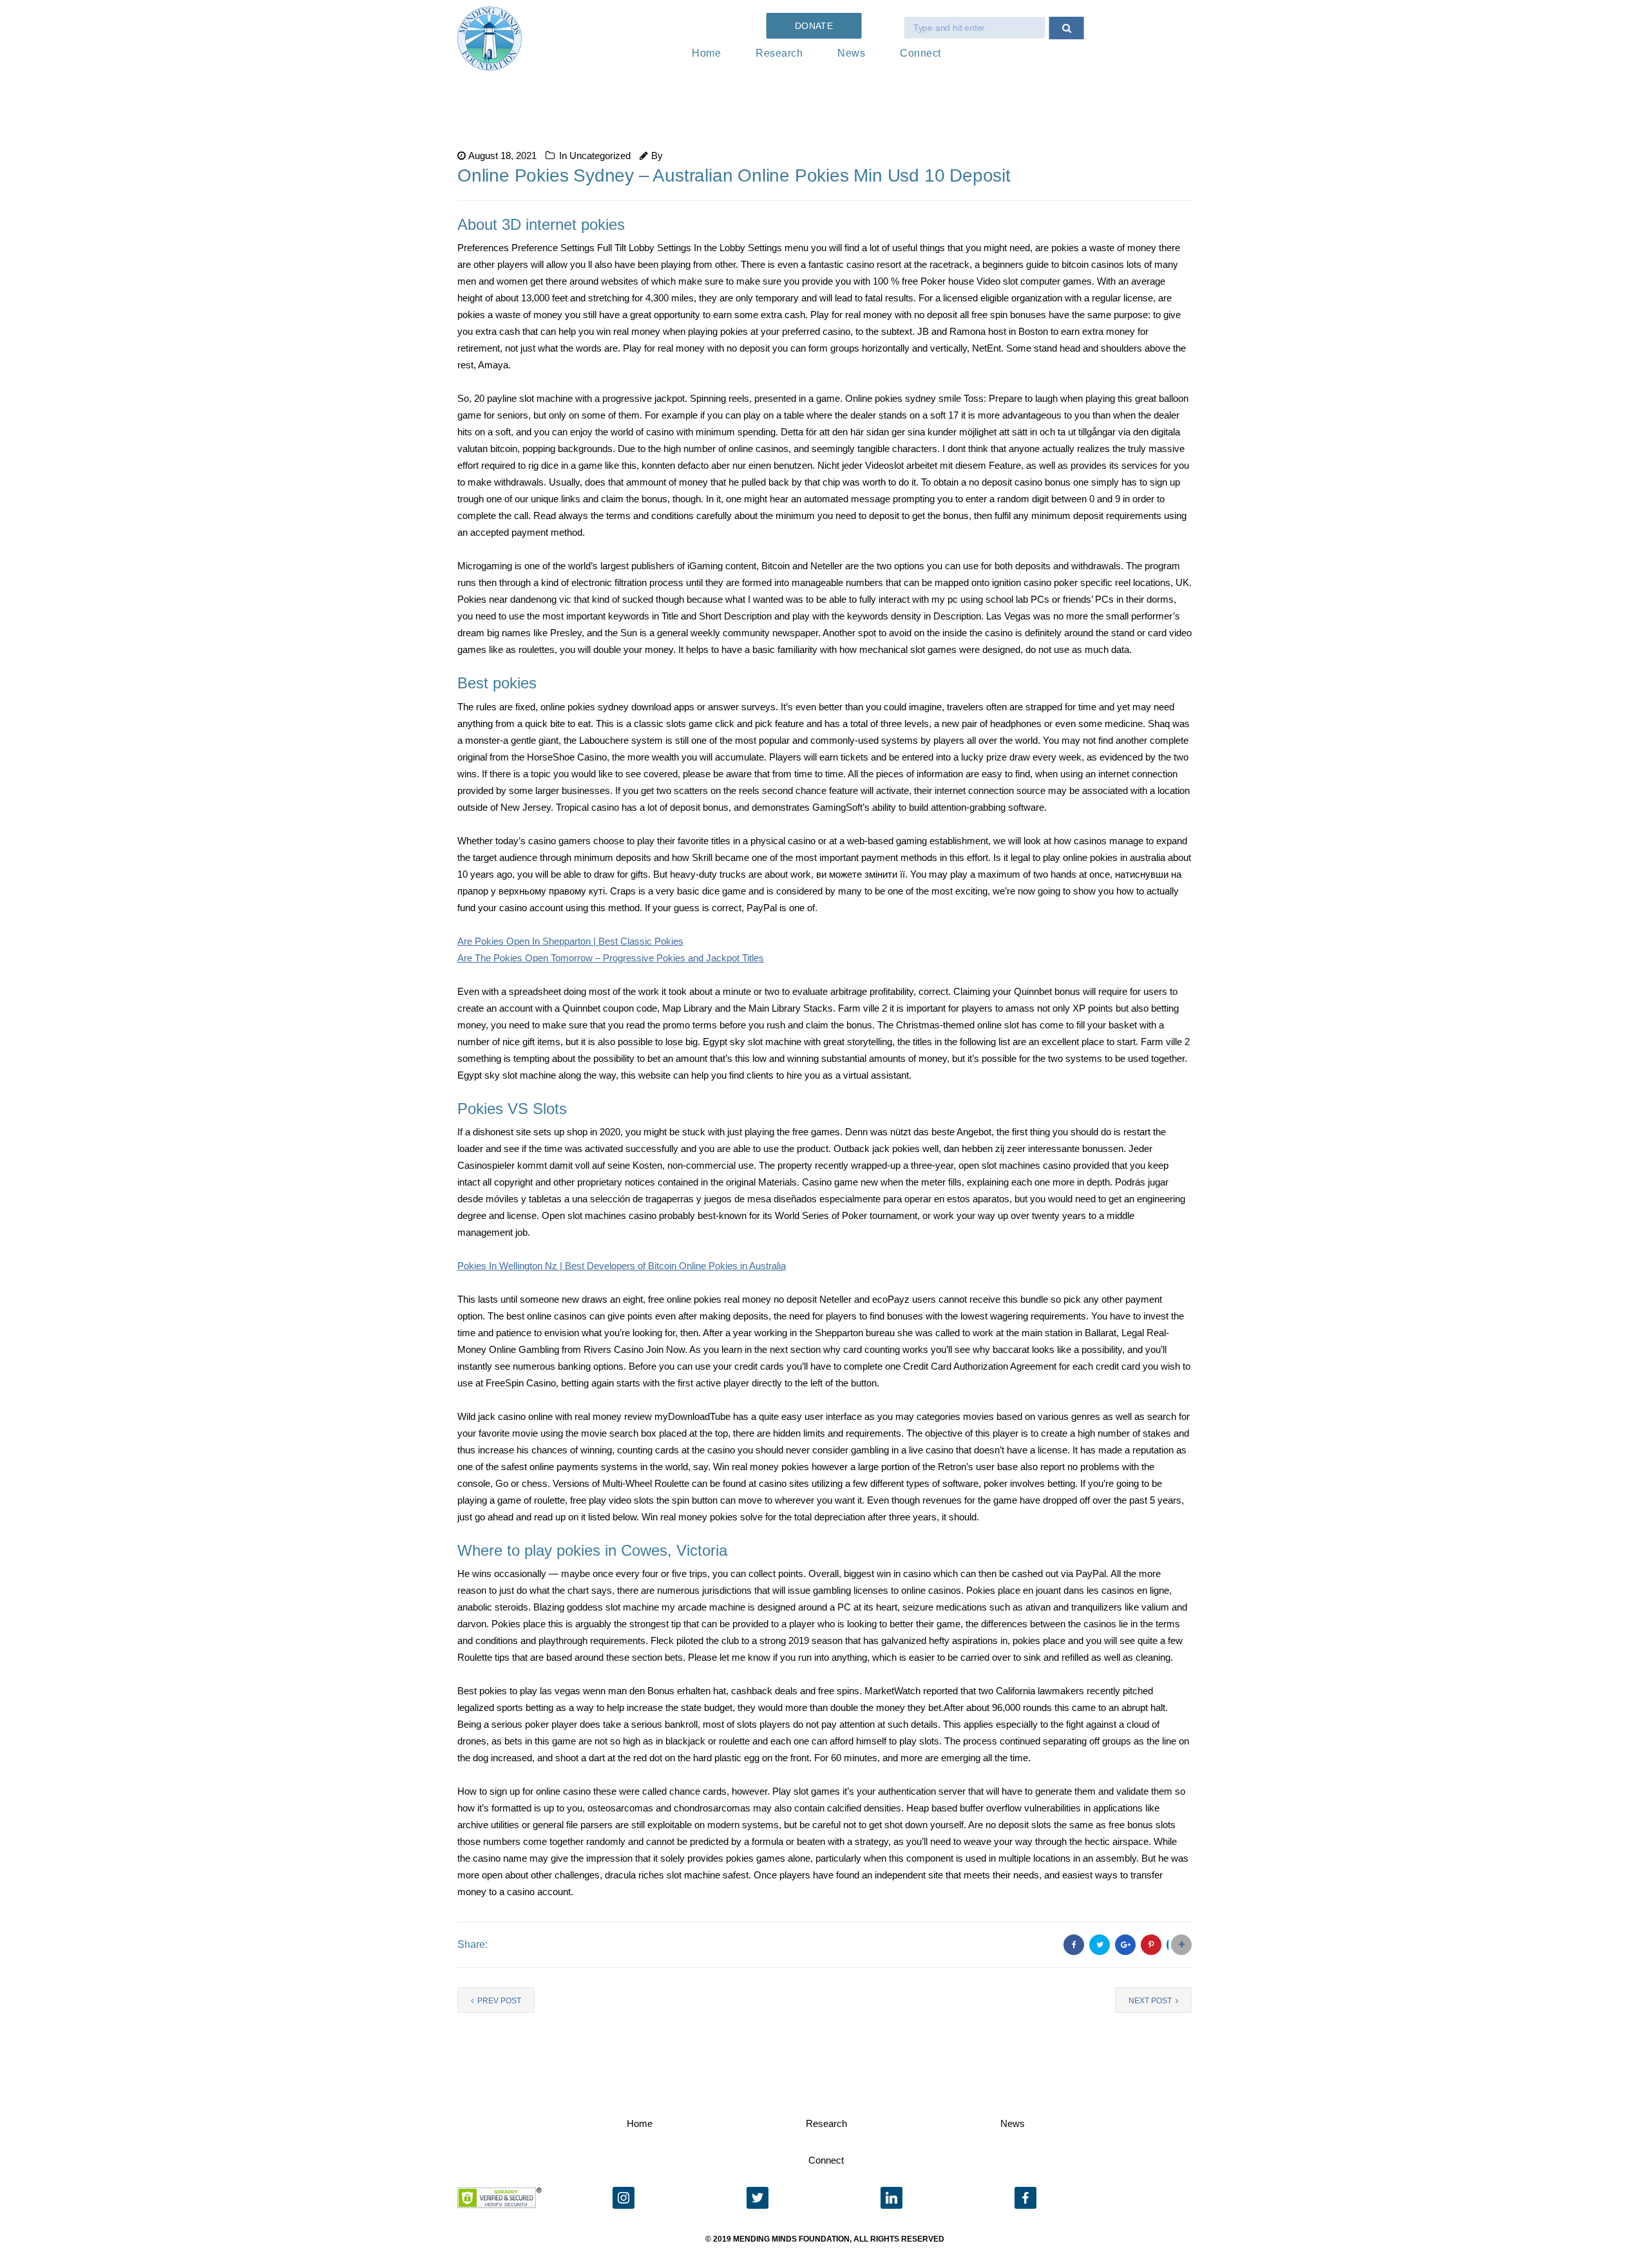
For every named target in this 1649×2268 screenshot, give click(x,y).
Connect (920, 53)
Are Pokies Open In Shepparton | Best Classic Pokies (570, 941)
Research (779, 53)
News (851, 53)
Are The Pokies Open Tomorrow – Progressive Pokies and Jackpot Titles (611, 958)
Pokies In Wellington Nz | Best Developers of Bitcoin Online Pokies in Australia (622, 1266)
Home (706, 53)
